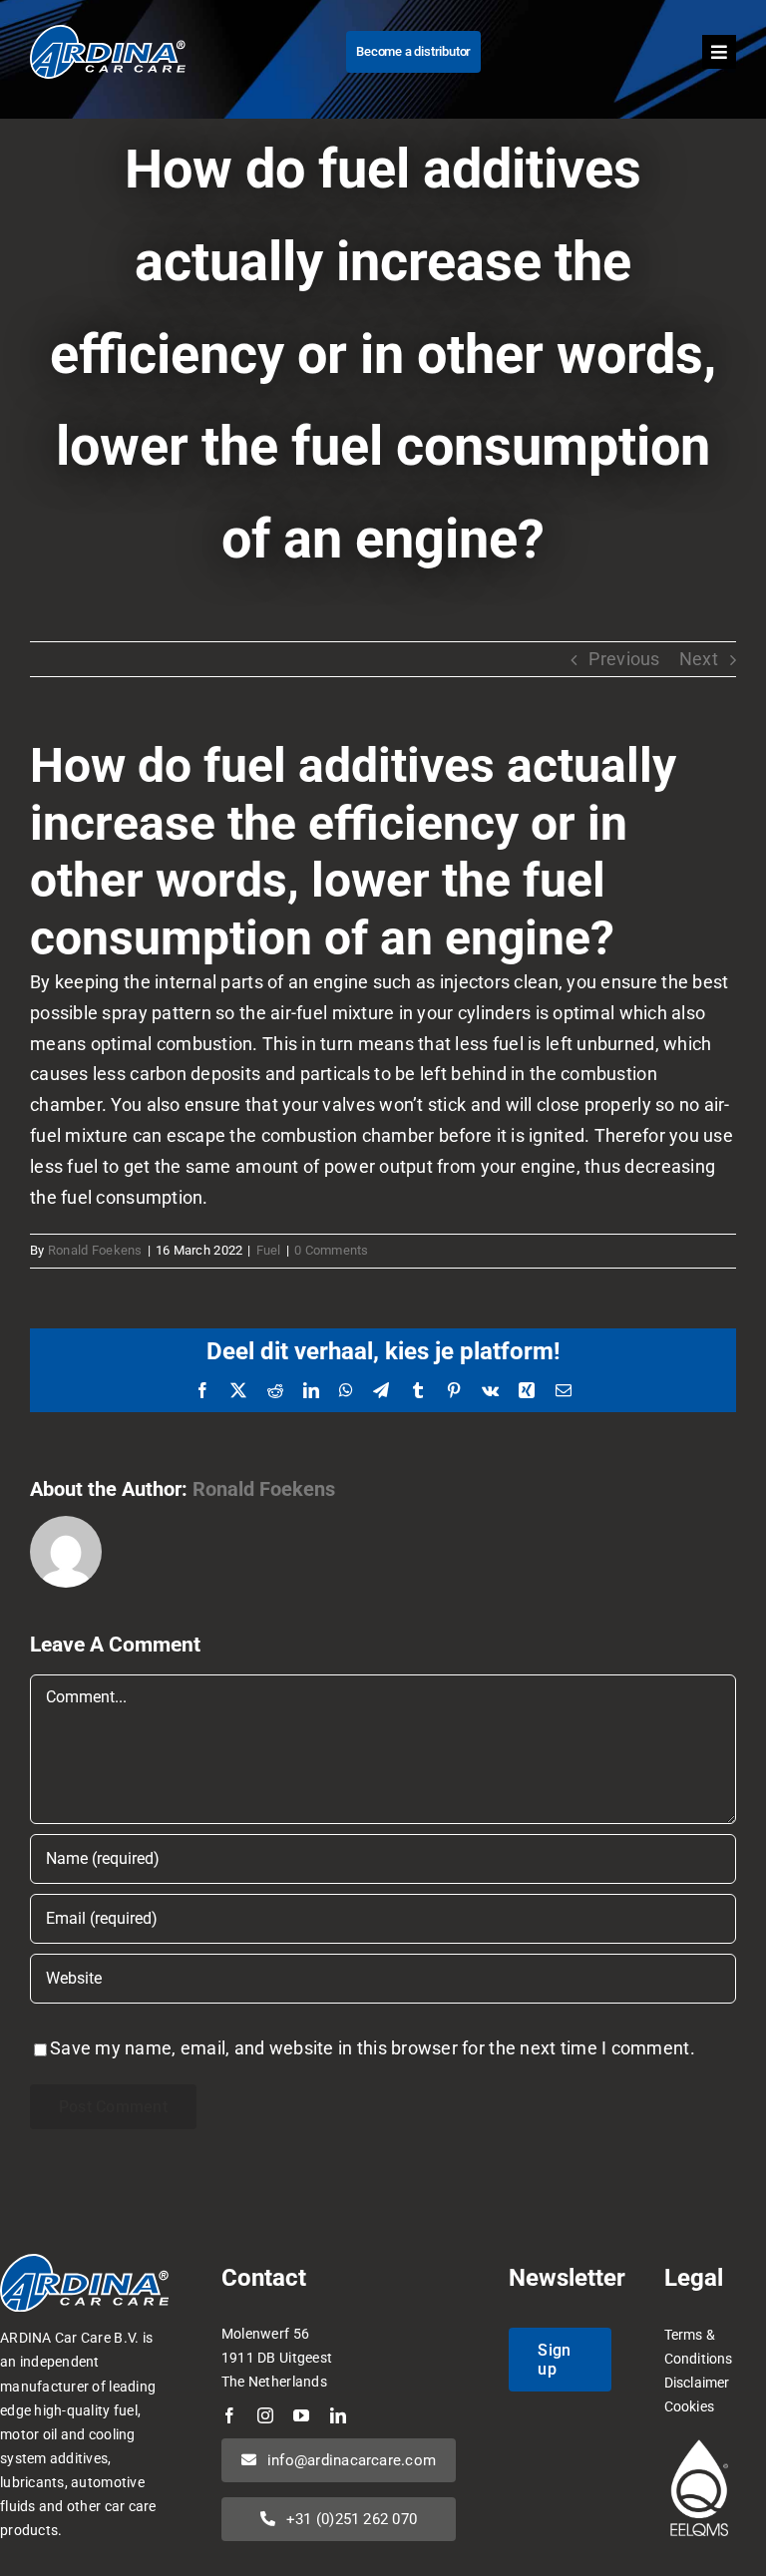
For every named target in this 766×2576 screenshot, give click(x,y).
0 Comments (332, 1250)
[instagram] (265, 2415)
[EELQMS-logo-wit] (699, 2442)
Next (699, 659)
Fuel (269, 1250)
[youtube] (301, 2415)
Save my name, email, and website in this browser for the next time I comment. (373, 2048)
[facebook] (229, 2415)
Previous (624, 659)
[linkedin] (338, 2415)
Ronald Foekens (95, 1250)
